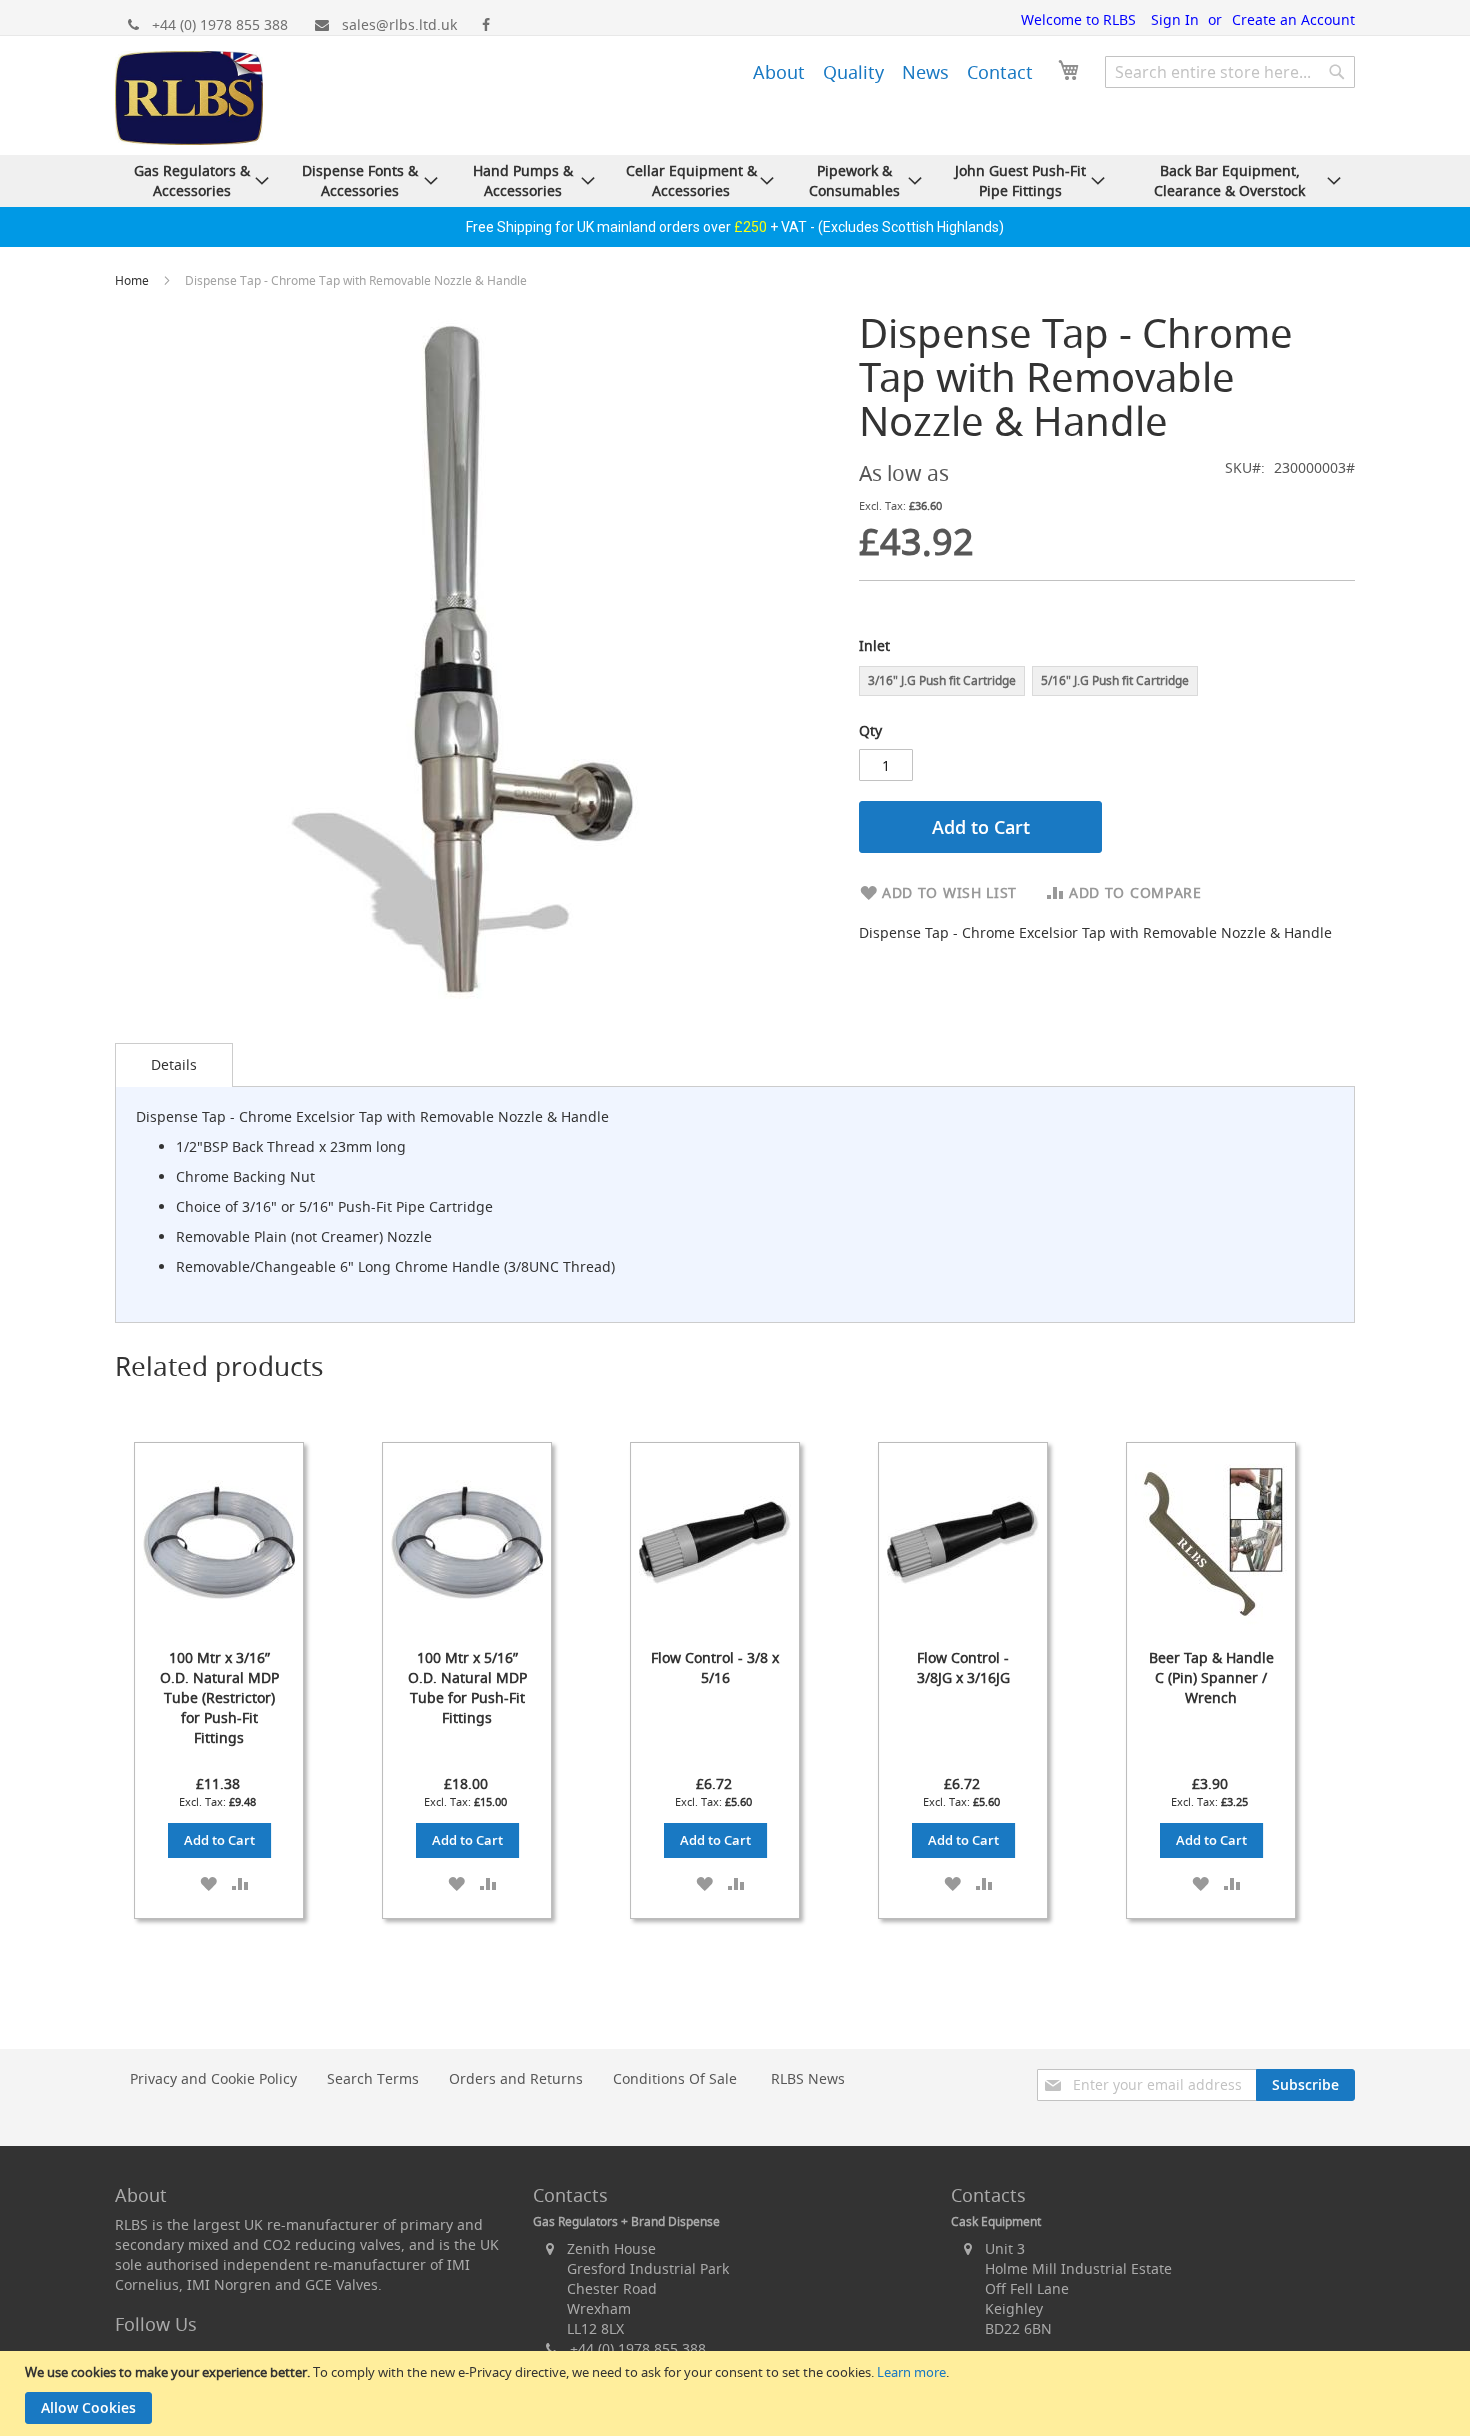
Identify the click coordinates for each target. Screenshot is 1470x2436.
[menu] (864, 69)
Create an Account (1293, 19)
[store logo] (189, 100)
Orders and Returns (516, 2078)
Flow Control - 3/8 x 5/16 (715, 1667)
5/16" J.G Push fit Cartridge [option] (1115, 680)
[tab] (174, 1065)
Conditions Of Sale (675, 2078)
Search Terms (373, 2078)
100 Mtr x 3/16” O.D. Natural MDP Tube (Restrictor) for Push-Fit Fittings (219, 1697)
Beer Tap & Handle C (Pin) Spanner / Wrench (1211, 1677)
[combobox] (1230, 72)
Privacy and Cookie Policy (213, 2078)
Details (174, 1064)
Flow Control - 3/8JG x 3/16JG (963, 1667)
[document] (737, 2393)
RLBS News (808, 2078)
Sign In (1175, 19)
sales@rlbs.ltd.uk (399, 24)
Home (133, 280)
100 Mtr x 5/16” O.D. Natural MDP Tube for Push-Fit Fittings (467, 1687)
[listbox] (1107, 683)
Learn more (911, 2372)
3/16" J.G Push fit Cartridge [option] (942, 680)
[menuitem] (779, 72)
